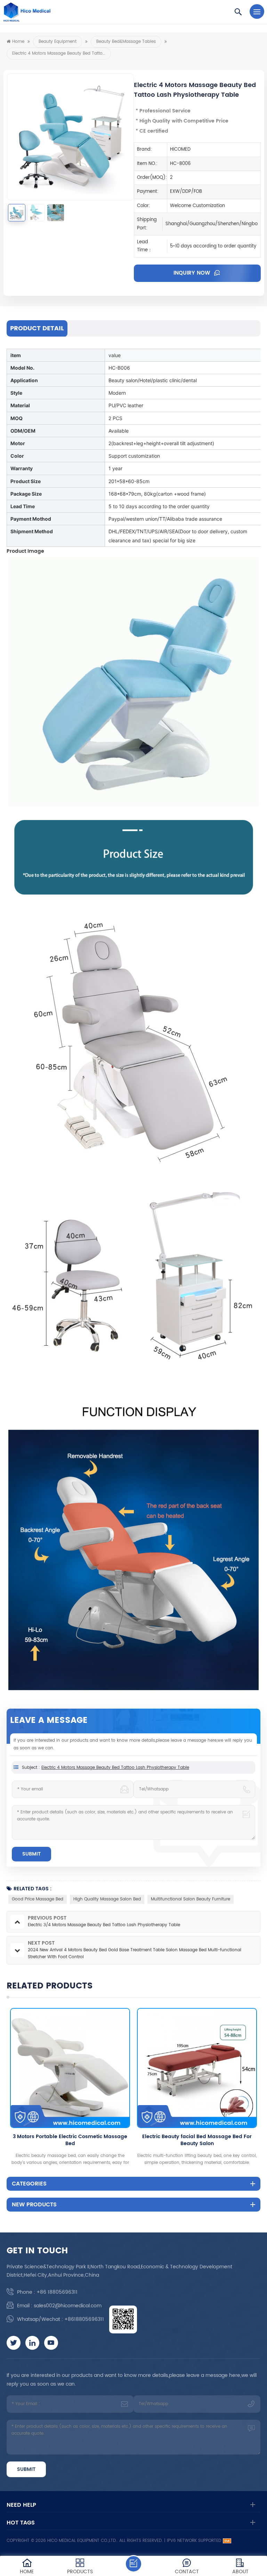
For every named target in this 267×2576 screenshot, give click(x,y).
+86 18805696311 (57, 2292)
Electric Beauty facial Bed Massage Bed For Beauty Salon (122, 2140)
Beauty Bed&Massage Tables (126, 42)
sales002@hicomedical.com (68, 2306)
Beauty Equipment (58, 42)
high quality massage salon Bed (107, 1899)
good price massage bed (38, 1899)
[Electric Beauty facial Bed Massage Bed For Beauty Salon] (122, 2068)
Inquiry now (193, 273)
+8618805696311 (84, 2319)
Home (18, 42)
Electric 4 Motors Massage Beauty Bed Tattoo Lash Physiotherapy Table (115, 1768)
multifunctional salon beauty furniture (191, 1899)
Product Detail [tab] (37, 328)
